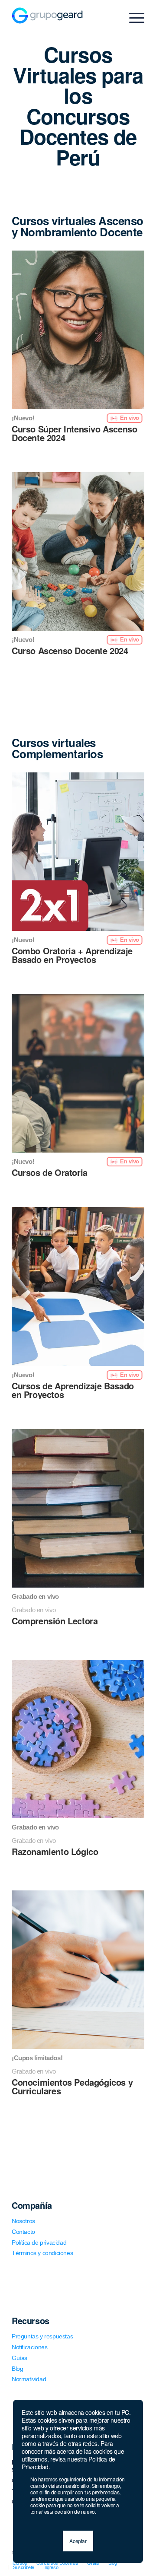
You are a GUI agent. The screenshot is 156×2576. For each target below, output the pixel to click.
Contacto (23, 2232)
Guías (19, 2358)
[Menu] (132, 18)
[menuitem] (20, 2563)
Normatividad (29, 2379)
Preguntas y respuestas (42, 2336)
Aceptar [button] (78, 2541)
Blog (17, 2369)
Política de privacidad (39, 2242)
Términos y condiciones (42, 2253)
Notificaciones (29, 2347)
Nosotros (23, 2221)
